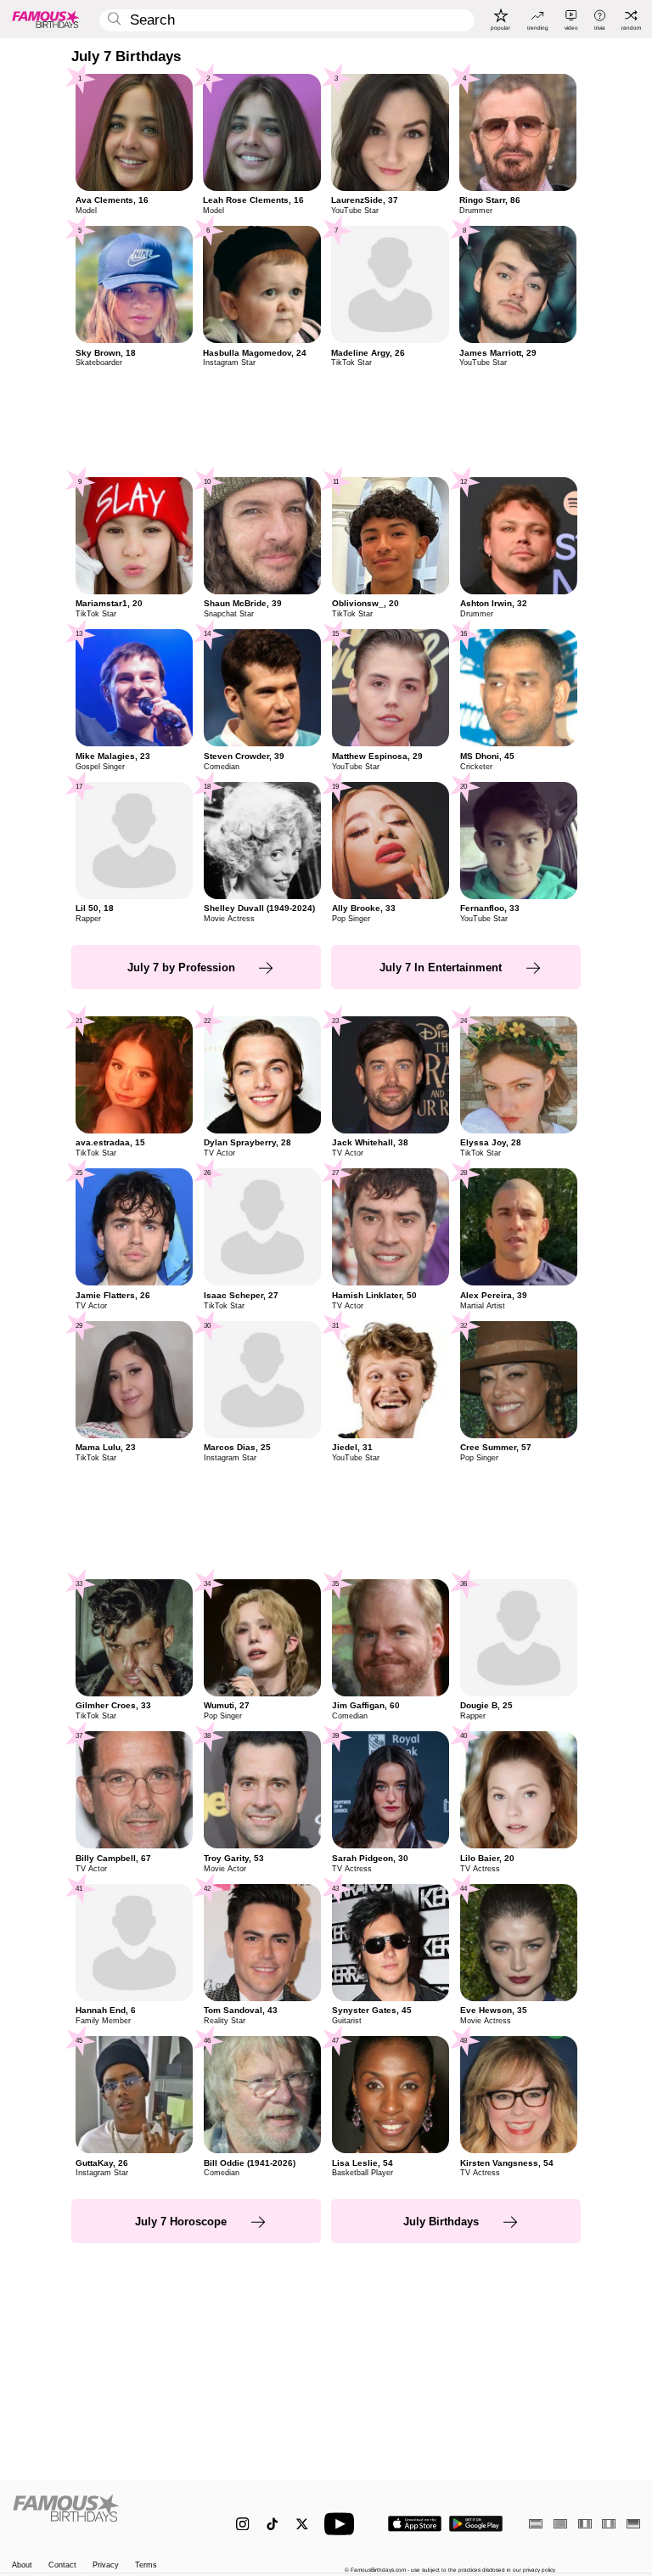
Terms (146, 2565)
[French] (585, 2524)
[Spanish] (536, 2524)
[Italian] (609, 2524)
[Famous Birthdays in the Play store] (476, 2524)
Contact (62, 2565)
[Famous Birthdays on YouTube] (343, 2524)
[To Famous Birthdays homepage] (46, 19)
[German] (633, 2524)
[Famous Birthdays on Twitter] (302, 2524)
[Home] (106, 2517)
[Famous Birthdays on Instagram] (242, 2524)
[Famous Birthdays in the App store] (415, 2524)
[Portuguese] (560, 2524)
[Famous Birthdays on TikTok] (272, 2524)
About (22, 2565)
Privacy (106, 2565)
